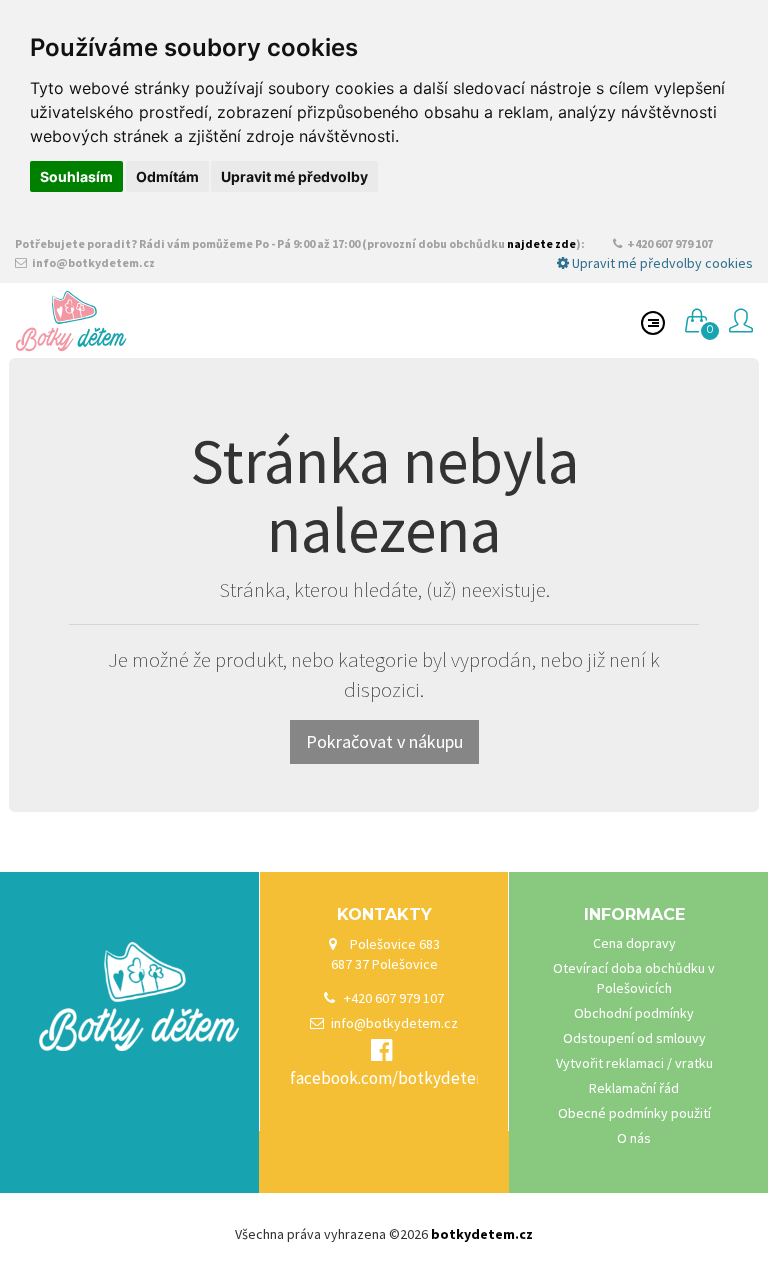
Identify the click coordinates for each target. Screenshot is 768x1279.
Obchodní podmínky (634, 1013)
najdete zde (541, 243)
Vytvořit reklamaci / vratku (634, 1063)
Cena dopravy (634, 943)
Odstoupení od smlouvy (634, 1038)
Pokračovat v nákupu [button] (384, 741)
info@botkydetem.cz (92, 262)
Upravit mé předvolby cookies (661, 263)
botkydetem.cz (482, 1234)
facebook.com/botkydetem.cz (399, 1078)
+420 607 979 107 (669, 243)
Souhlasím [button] (76, 176)
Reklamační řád (634, 1088)
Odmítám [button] (167, 176)
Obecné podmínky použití (634, 1113)
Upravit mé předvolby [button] (294, 176)
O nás (634, 1138)
